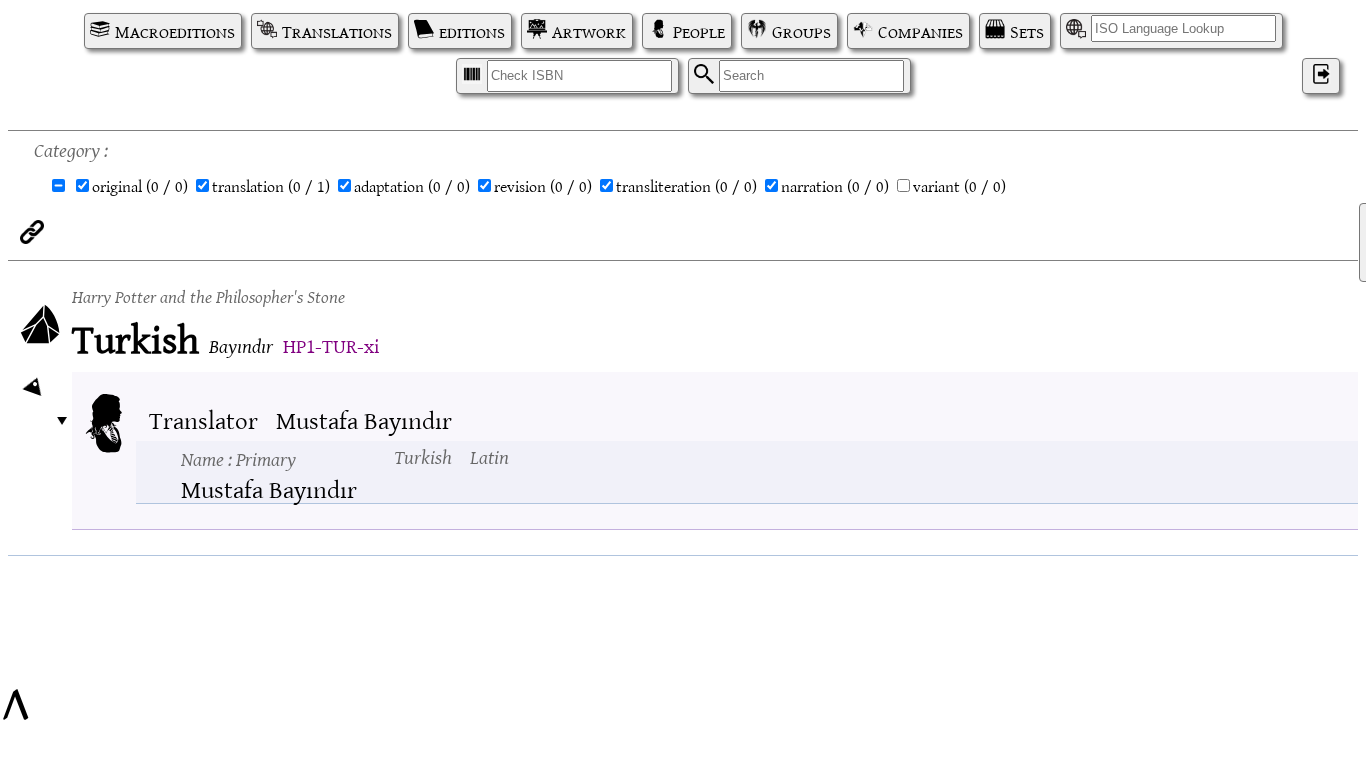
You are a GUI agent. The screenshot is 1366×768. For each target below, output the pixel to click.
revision (543, 186)
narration (835, 186)
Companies (920, 31)
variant (959, 186)
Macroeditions (175, 31)
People (699, 31)
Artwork (589, 31)
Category (67, 148)
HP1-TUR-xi (331, 344)
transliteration (686, 186)
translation (271, 186)
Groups (801, 31)
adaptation (412, 186)
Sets (1027, 31)
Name (238, 458)
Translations (337, 31)
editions (472, 31)
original (140, 186)
